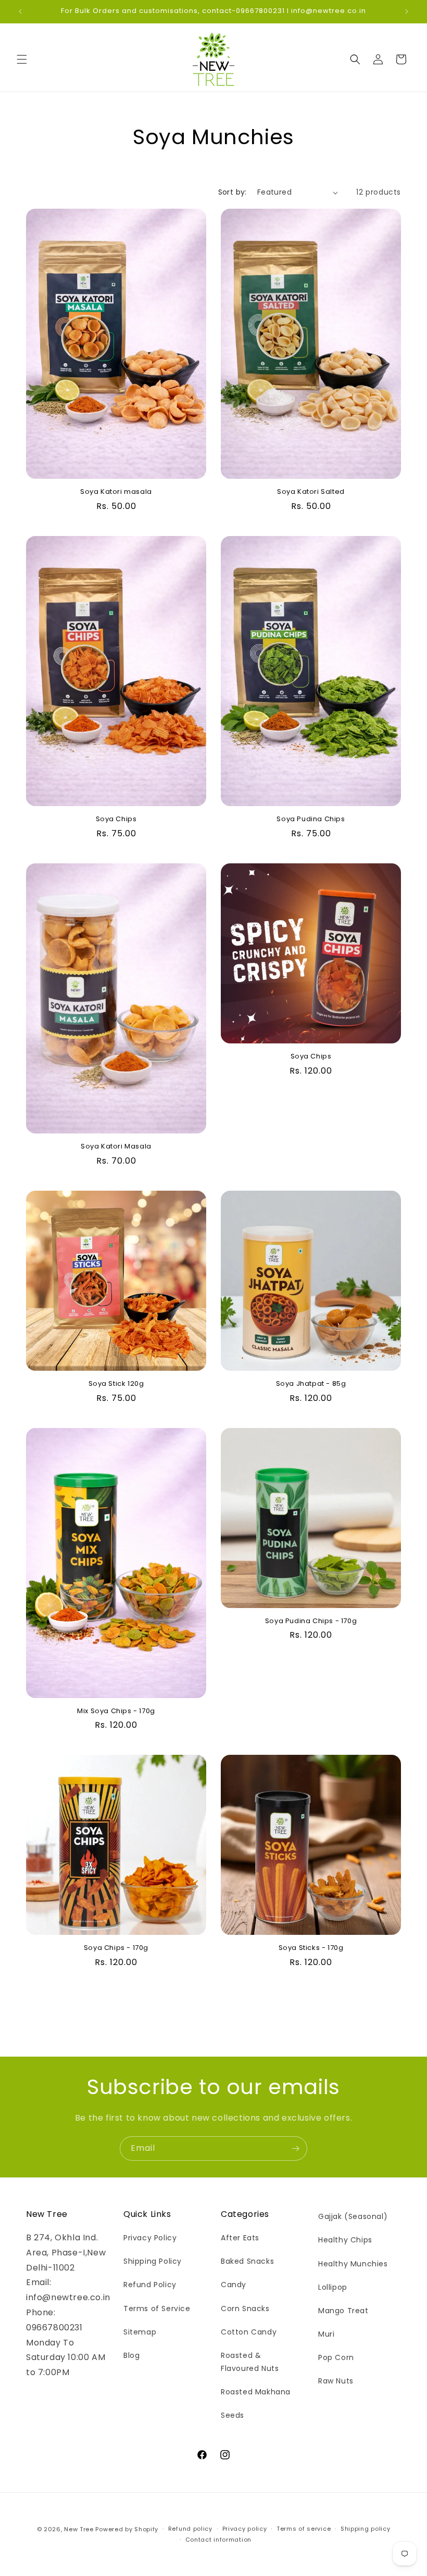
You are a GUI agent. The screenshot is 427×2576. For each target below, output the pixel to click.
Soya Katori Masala (116, 1147)
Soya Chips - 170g (116, 1948)
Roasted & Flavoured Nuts (250, 2362)
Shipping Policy (153, 2261)
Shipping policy (366, 2529)
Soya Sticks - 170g (311, 1948)
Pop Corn (336, 2357)
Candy (234, 2285)
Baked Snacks (247, 2261)
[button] (22, 59)
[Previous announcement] (20, 11)
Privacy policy (245, 2529)
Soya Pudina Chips (311, 819)
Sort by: (233, 192)
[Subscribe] (295, 2148)
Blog (131, 2355)
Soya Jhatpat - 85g (311, 1384)
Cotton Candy (249, 2332)
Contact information (218, 2540)
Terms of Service (157, 2309)
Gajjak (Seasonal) (353, 2216)
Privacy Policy (150, 2238)
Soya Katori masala (116, 492)
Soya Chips (116, 819)
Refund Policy (150, 2285)
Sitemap (140, 2332)
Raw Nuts (336, 2381)
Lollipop (333, 2287)
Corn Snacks (245, 2309)
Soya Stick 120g (116, 1384)
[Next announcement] (407, 11)
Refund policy (190, 2529)
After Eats (240, 2238)
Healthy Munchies (353, 2264)
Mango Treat (343, 2311)
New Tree (79, 2529)
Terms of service (304, 2529)
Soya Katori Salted (311, 492)
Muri (326, 2334)
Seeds (233, 2415)
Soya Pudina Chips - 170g (311, 1621)
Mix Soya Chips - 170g (116, 1711)
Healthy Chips (345, 2240)
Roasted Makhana (256, 2392)
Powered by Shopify (127, 2529)
